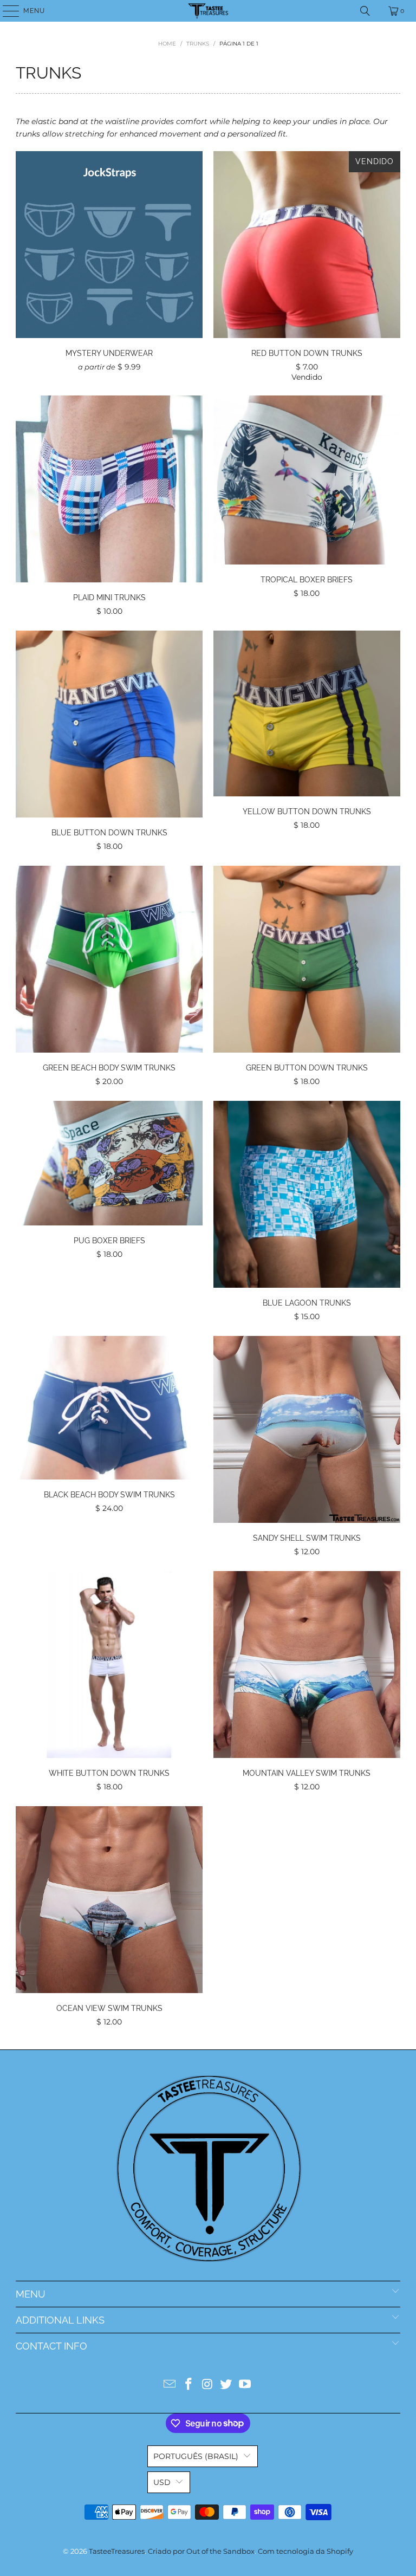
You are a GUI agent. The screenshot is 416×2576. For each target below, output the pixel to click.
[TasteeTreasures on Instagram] (207, 2385)
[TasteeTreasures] (208, 11)
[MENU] (6, 11)
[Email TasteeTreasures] (170, 2385)
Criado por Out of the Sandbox (201, 2551)
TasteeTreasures (117, 2551)
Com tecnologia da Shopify (305, 2551)
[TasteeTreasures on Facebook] (188, 2385)
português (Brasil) (196, 2456)
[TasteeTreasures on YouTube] (245, 2385)
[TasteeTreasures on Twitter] (226, 2385)
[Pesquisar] (365, 11)
